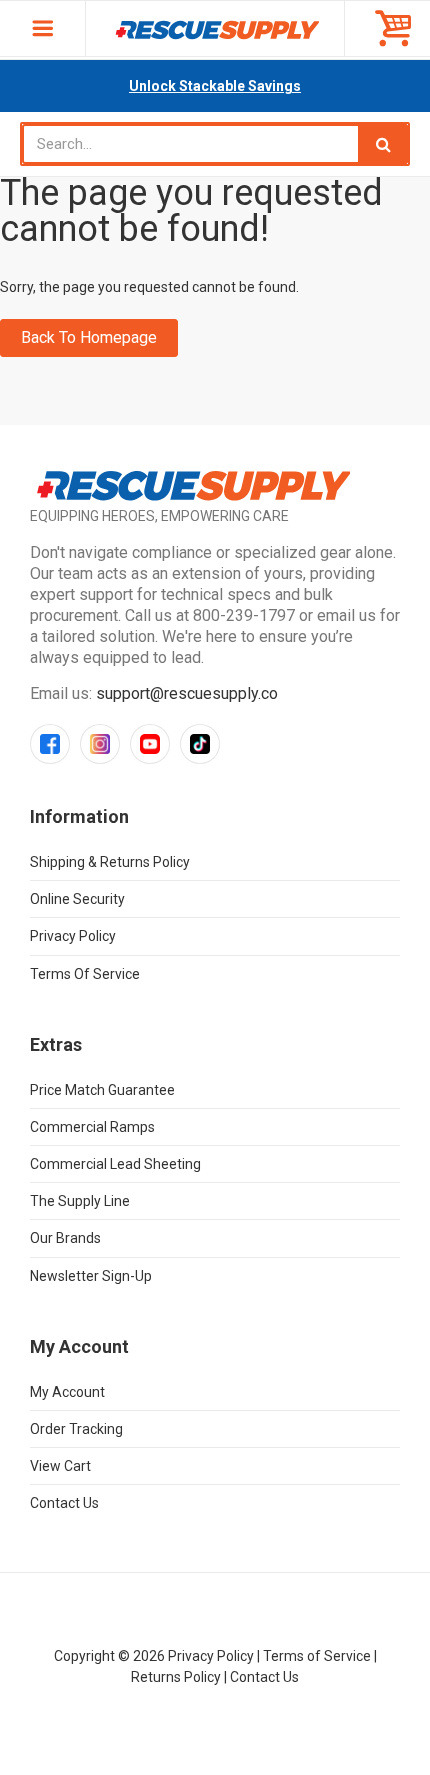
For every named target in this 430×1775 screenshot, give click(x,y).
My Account (67, 1392)
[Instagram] (100, 744)
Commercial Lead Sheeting (115, 1164)
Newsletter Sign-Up (91, 1276)
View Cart (60, 1466)
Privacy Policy (73, 936)
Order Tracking (76, 1429)
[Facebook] (50, 744)
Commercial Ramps (92, 1127)
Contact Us (64, 1503)
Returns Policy (176, 1677)
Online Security (77, 899)
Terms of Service (85, 974)
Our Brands (65, 1238)
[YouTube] (150, 744)
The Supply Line (80, 1201)
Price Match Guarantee (102, 1090)
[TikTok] (200, 744)
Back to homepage (89, 337)
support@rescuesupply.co (187, 693)
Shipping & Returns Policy (110, 862)
